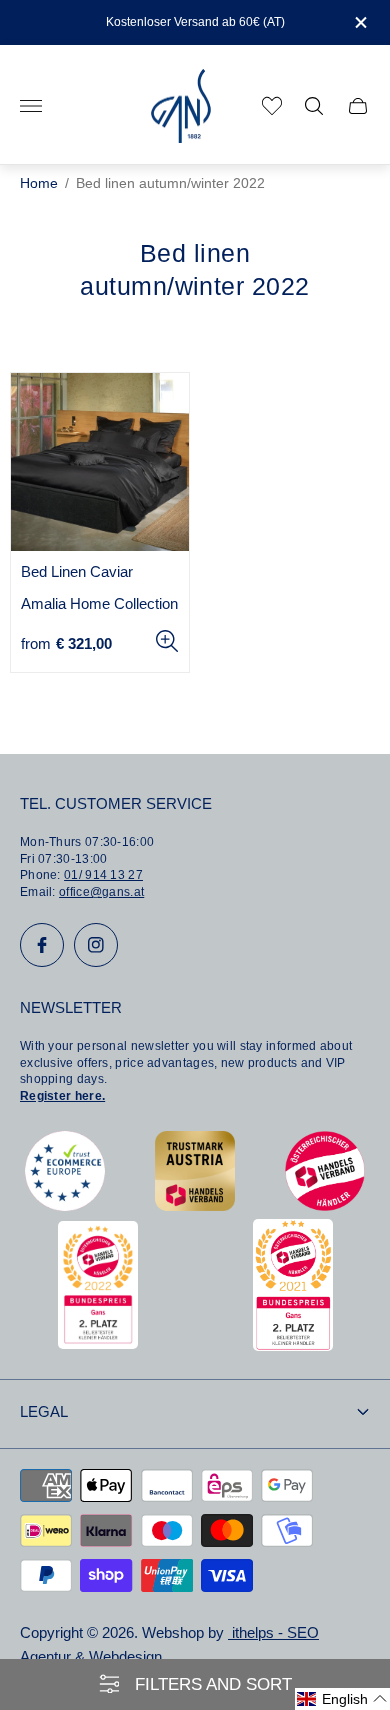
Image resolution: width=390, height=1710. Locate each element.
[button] (342, 1699)
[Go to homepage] (181, 106)
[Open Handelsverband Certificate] (325, 1205)
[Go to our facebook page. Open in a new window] (42, 945)
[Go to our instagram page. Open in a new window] (96, 945)
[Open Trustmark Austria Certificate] (195, 1205)
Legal (44, 1412)
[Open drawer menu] (31, 106)
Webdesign (125, 1657)
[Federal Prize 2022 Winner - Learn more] (98, 1343)
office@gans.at (101, 892)
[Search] (314, 106)
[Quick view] (167, 641)
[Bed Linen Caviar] (100, 462)
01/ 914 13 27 (103, 875)
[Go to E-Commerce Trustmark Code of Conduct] (65, 1205)
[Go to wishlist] (272, 106)
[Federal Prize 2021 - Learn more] (293, 1345)
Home (39, 183)
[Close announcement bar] (359, 22)
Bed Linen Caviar (77, 572)
